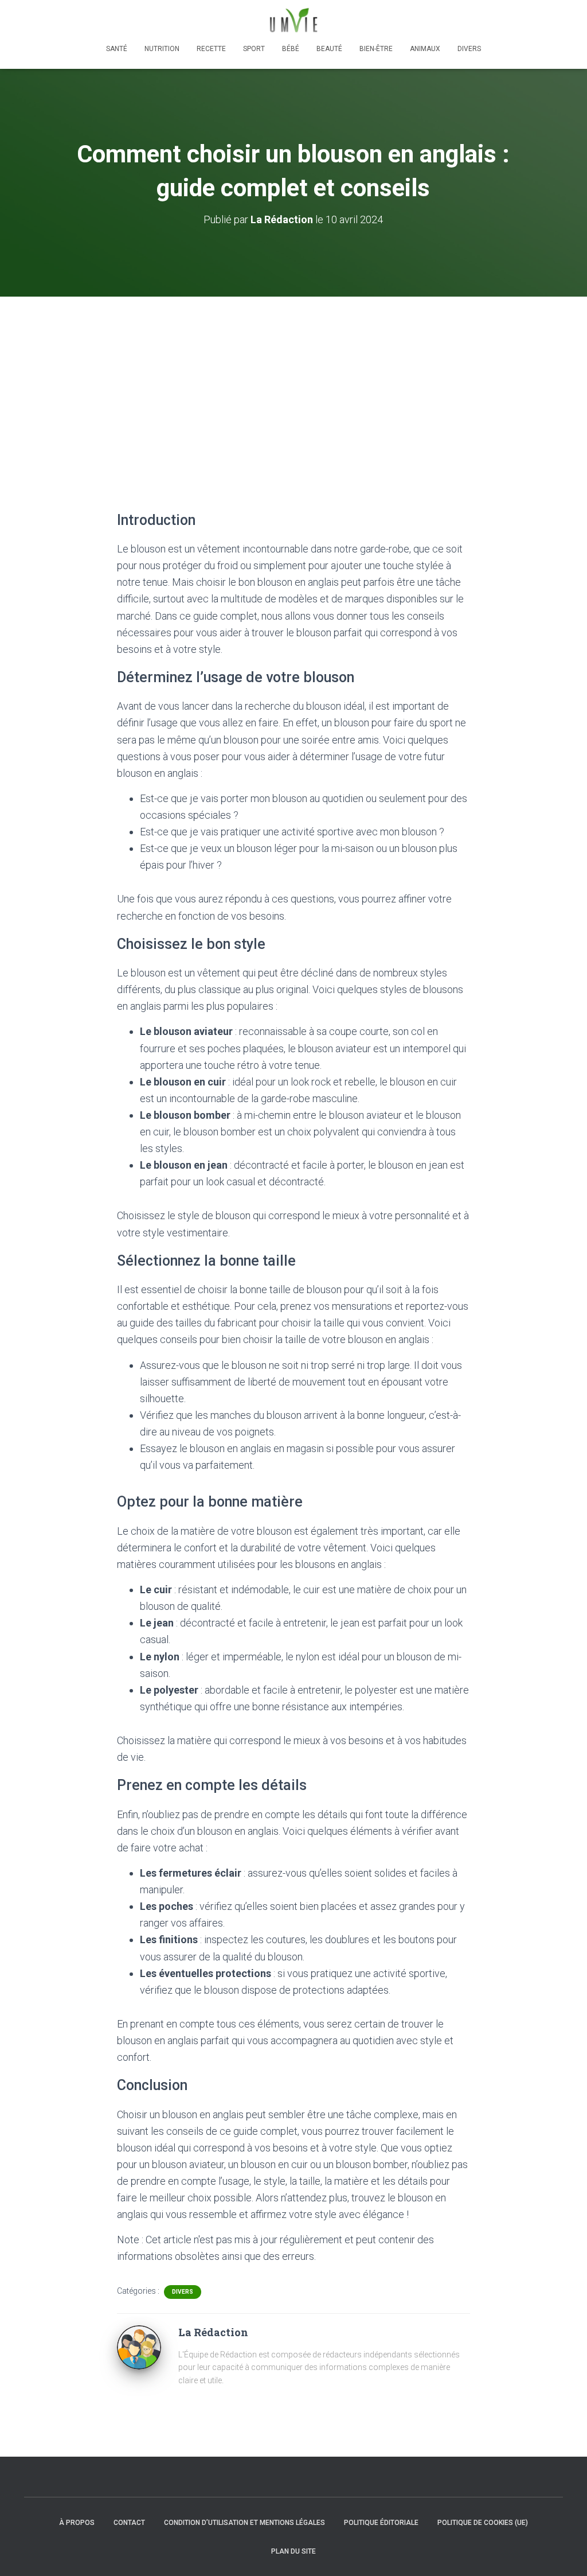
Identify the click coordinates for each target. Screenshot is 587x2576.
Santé (117, 49)
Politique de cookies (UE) (483, 2523)
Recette (211, 49)
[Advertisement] (293, 383)
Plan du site (293, 2551)
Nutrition (162, 49)
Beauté (329, 49)
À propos (77, 2523)
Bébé (291, 49)
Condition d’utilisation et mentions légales (244, 2523)
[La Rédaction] (139, 2347)
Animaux (425, 49)
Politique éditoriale (381, 2523)
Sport (254, 49)
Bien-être (376, 49)
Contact (129, 2523)
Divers (469, 49)
